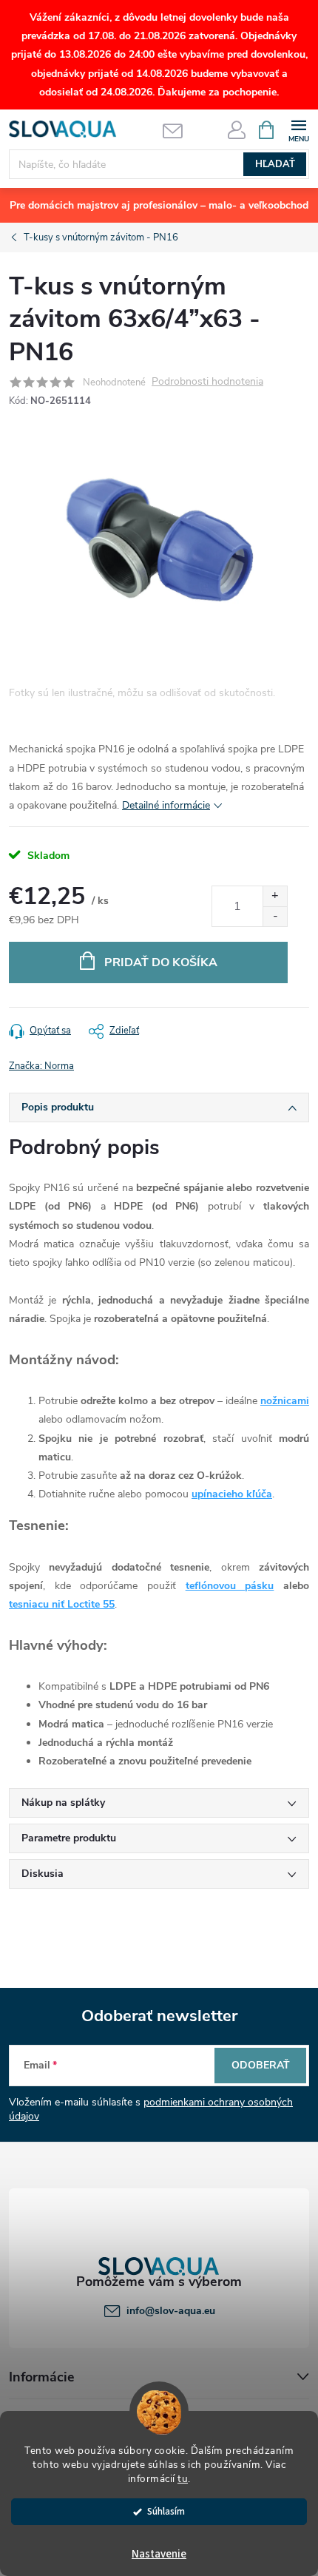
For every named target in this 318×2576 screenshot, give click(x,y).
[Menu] (298, 129)
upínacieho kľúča (232, 1494)
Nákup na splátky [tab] (63, 1803)
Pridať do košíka (161, 962)
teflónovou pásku (230, 1586)
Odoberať (261, 2065)
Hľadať (275, 164)
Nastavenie (159, 2554)
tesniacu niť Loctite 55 (62, 1604)
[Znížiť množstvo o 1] (275, 916)
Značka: (41, 1066)
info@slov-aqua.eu (171, 2311)
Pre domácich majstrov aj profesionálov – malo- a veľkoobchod (159, 205)
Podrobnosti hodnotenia (207, 382)
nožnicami (285, 1401)
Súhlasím (166, 2511)
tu (183, 2479)
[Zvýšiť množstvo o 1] (275, 896)
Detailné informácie (166, 805)
